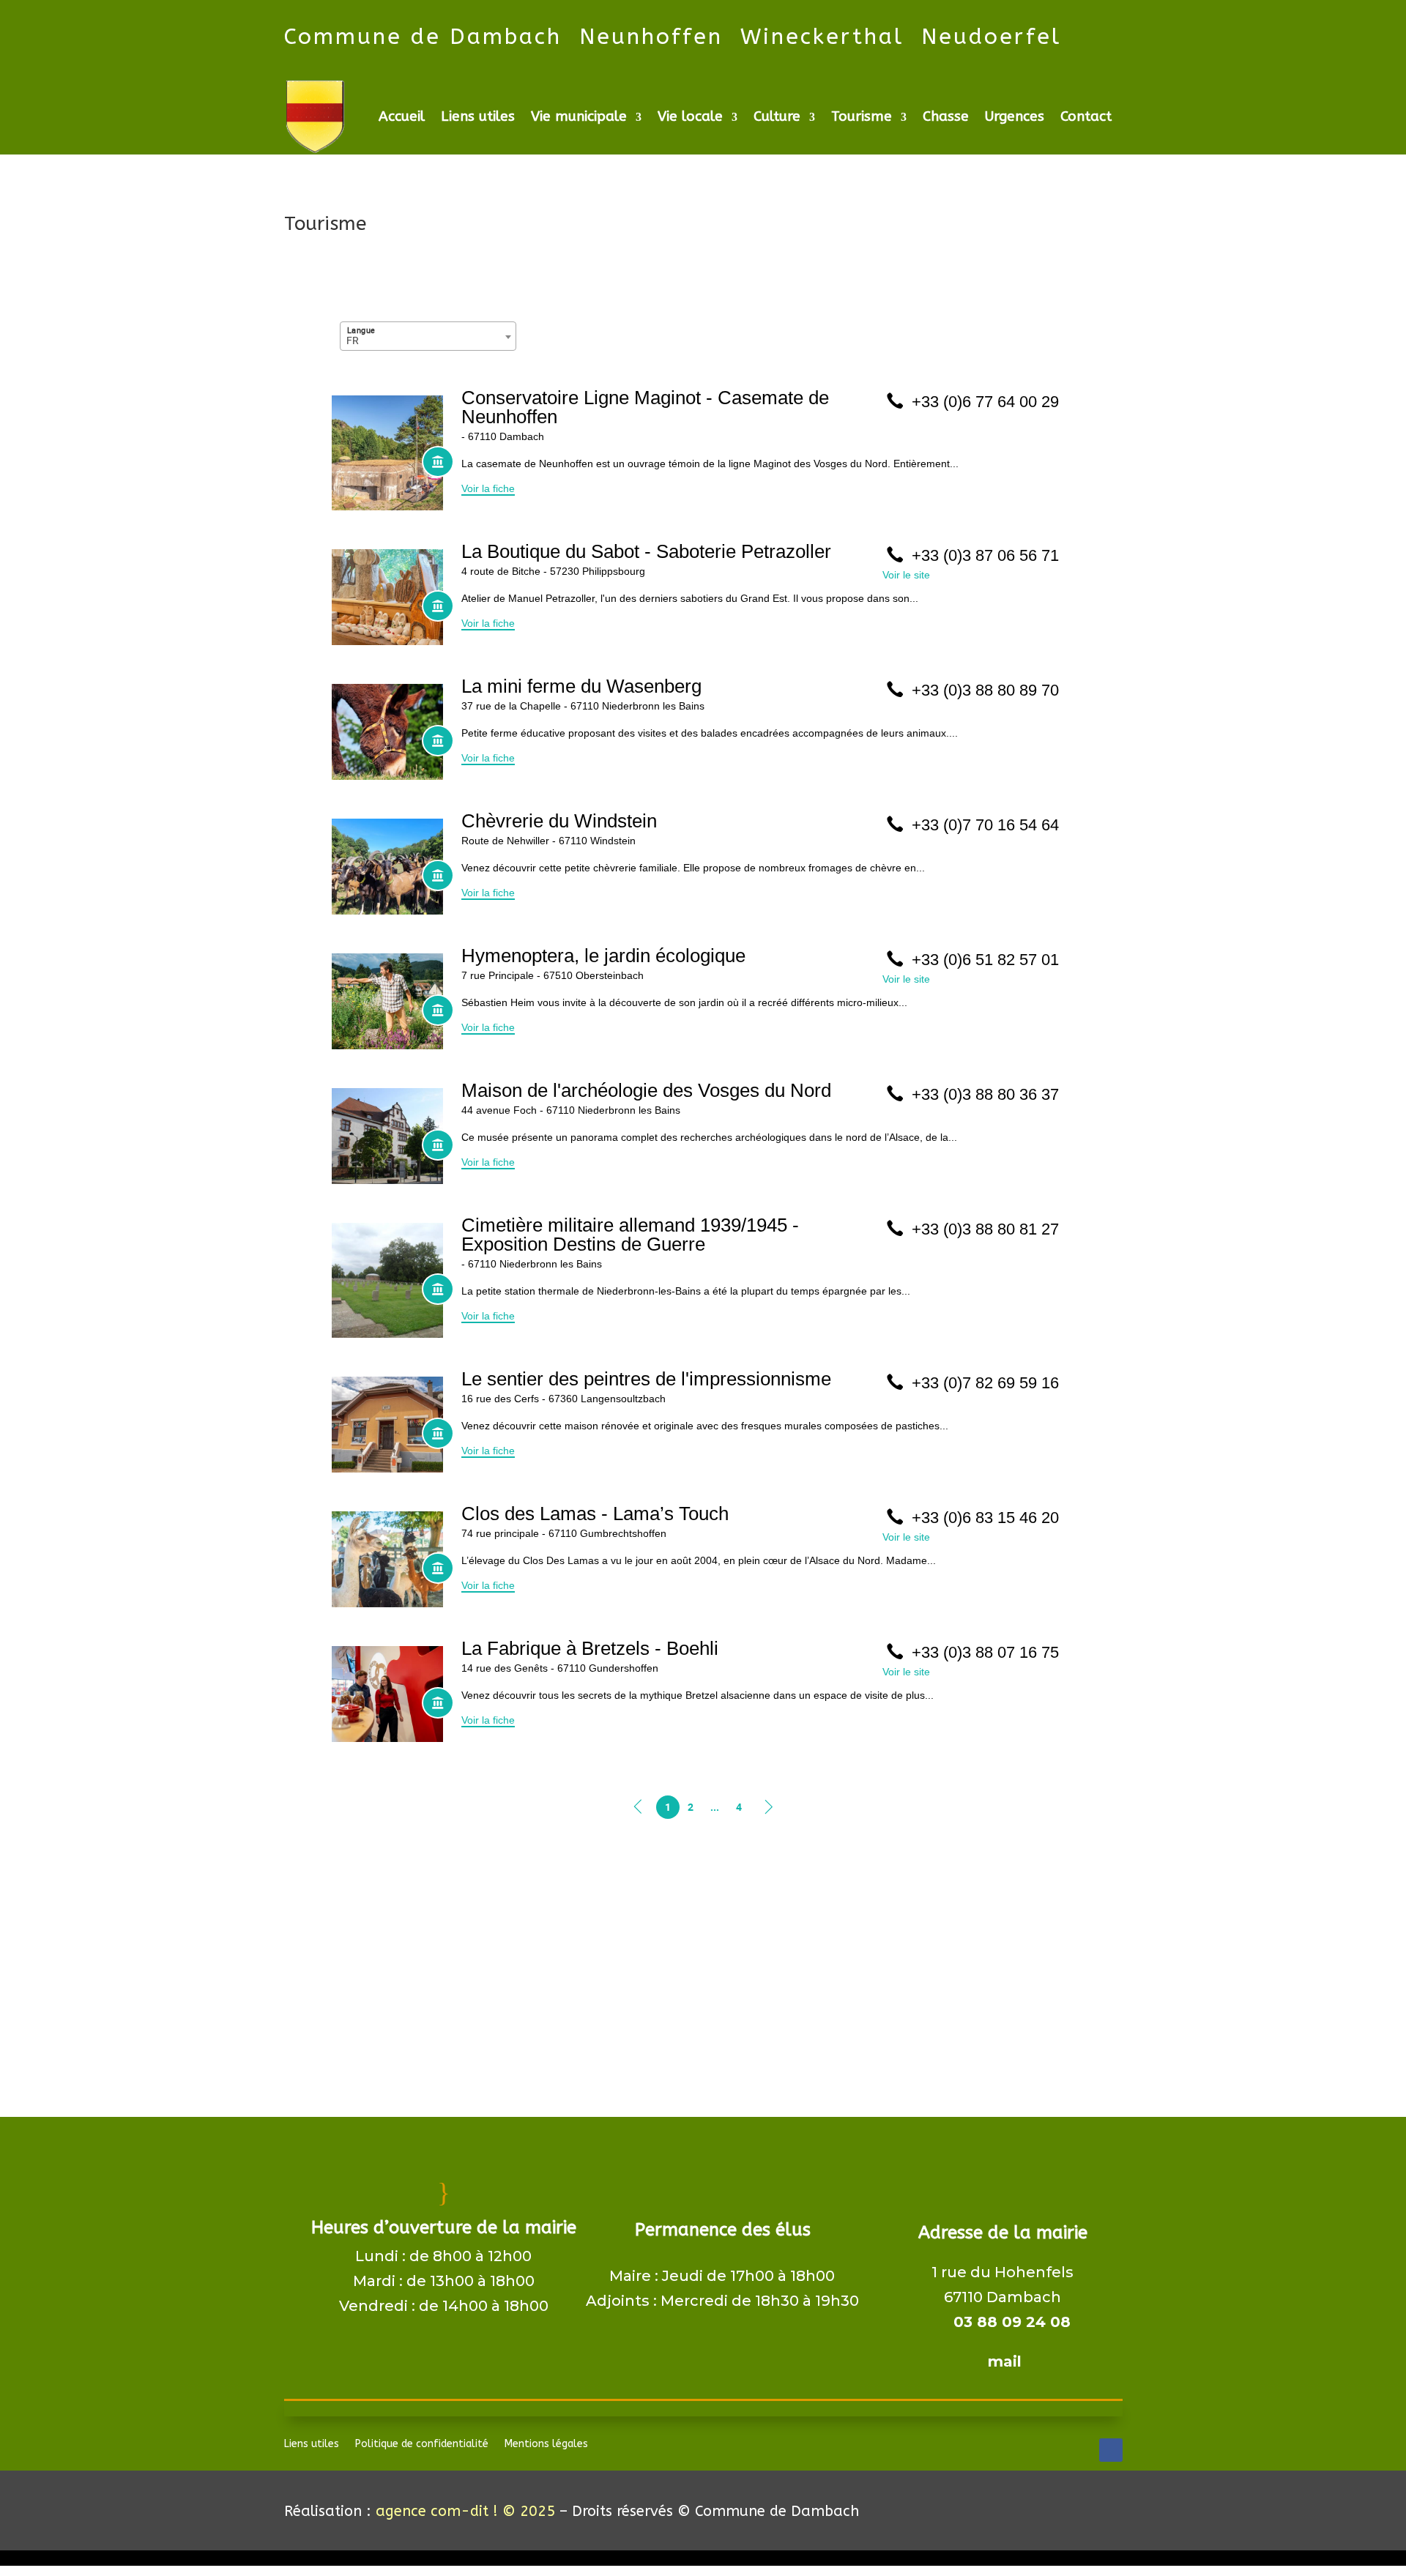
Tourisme (862, 116)
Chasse (946, 116)
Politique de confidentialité (422, 2445)
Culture (777, 116)
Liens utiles (478, 116)
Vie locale (690, 116)
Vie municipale (579, 116)
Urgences (1015, 116)
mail (1003, 2361)
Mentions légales (546, 2445)
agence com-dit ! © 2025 (465, 2511)
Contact (1086, 116)
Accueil (402, 116)
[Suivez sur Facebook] (1111, 2450)
